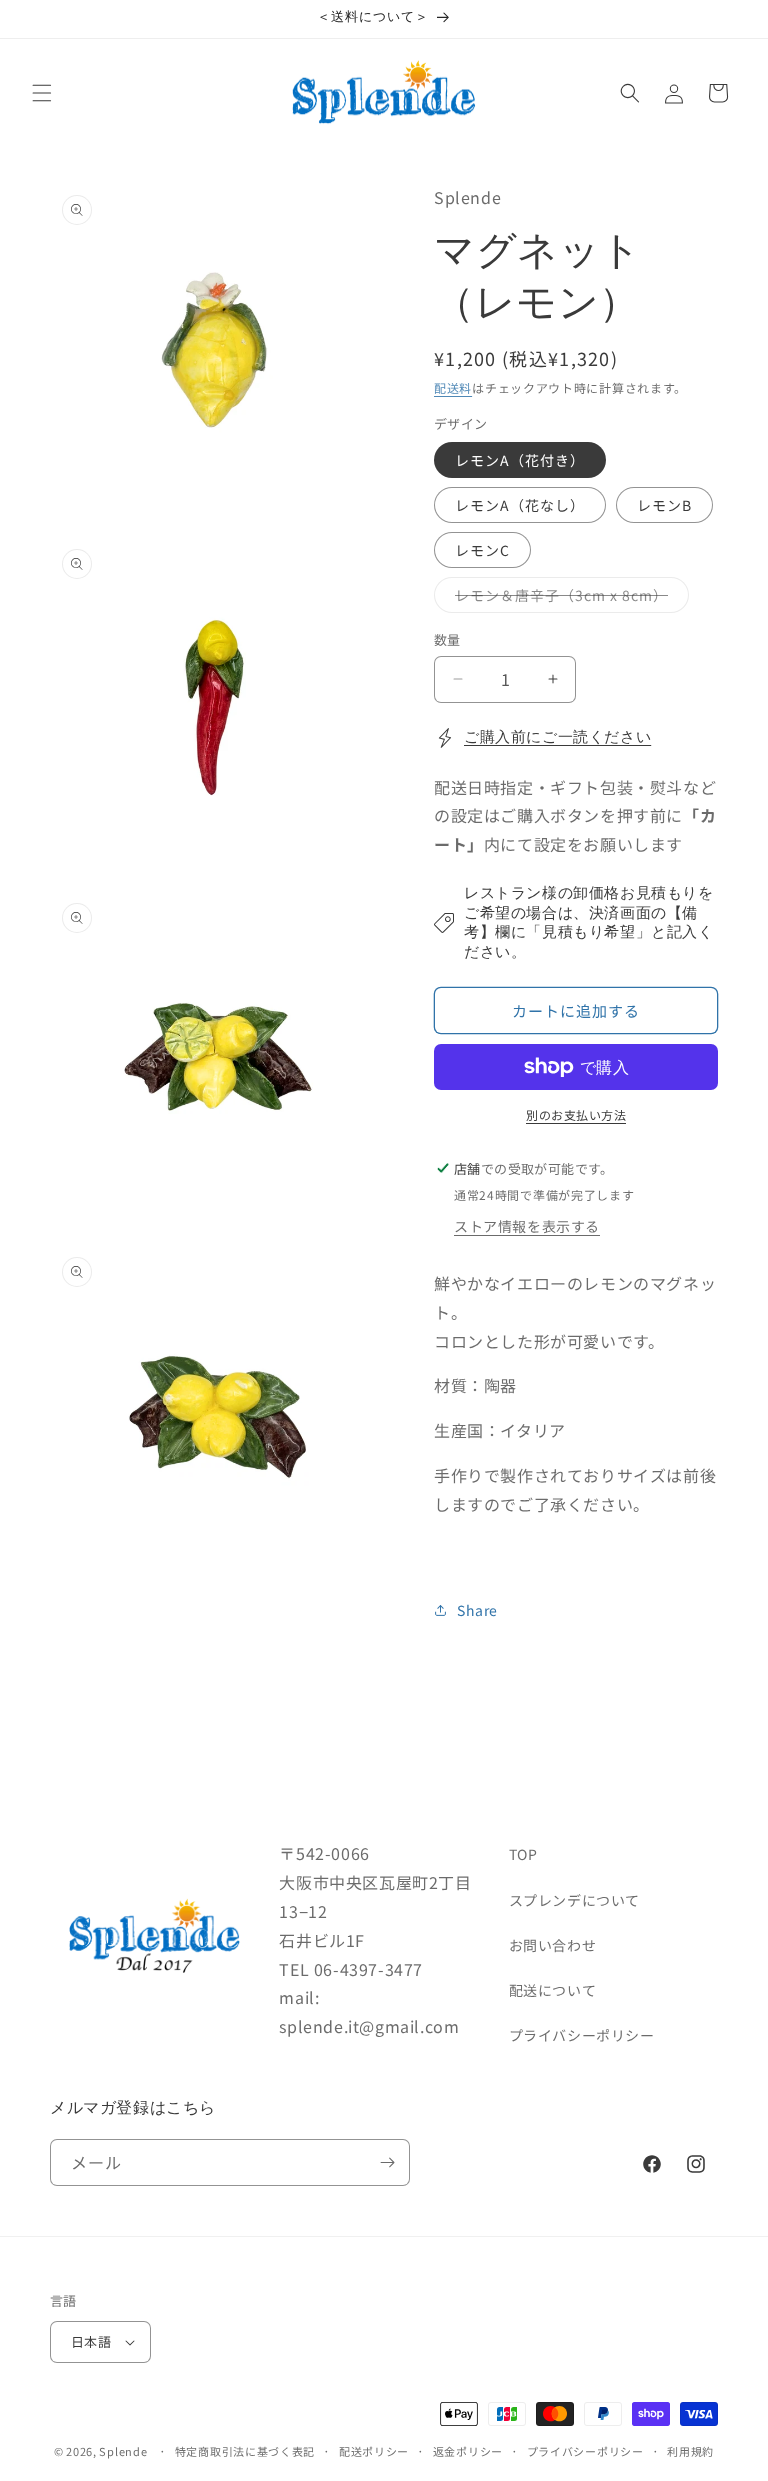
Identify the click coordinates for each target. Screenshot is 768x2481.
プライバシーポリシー (582, 2035)
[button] (42, 93)
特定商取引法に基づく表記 (245, 2451)
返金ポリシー (468, 2451)
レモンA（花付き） (520, 460)
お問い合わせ (553, 1945)
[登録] (387, 2162)
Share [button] (477, 1610)
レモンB (664, 505)
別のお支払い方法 (576, 1114)
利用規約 (690, 2451)
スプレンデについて (574, 1900)
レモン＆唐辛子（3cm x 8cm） (568, 598)
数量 (447, 639)
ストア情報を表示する (527, 1226)
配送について (553, 1990)
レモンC (482, 550)
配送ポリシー (374, 2451)
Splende (123, 2451)
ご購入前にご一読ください (557, 737)
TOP (523, 1854)
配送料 (453, 387)
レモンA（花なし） (520, 505)
